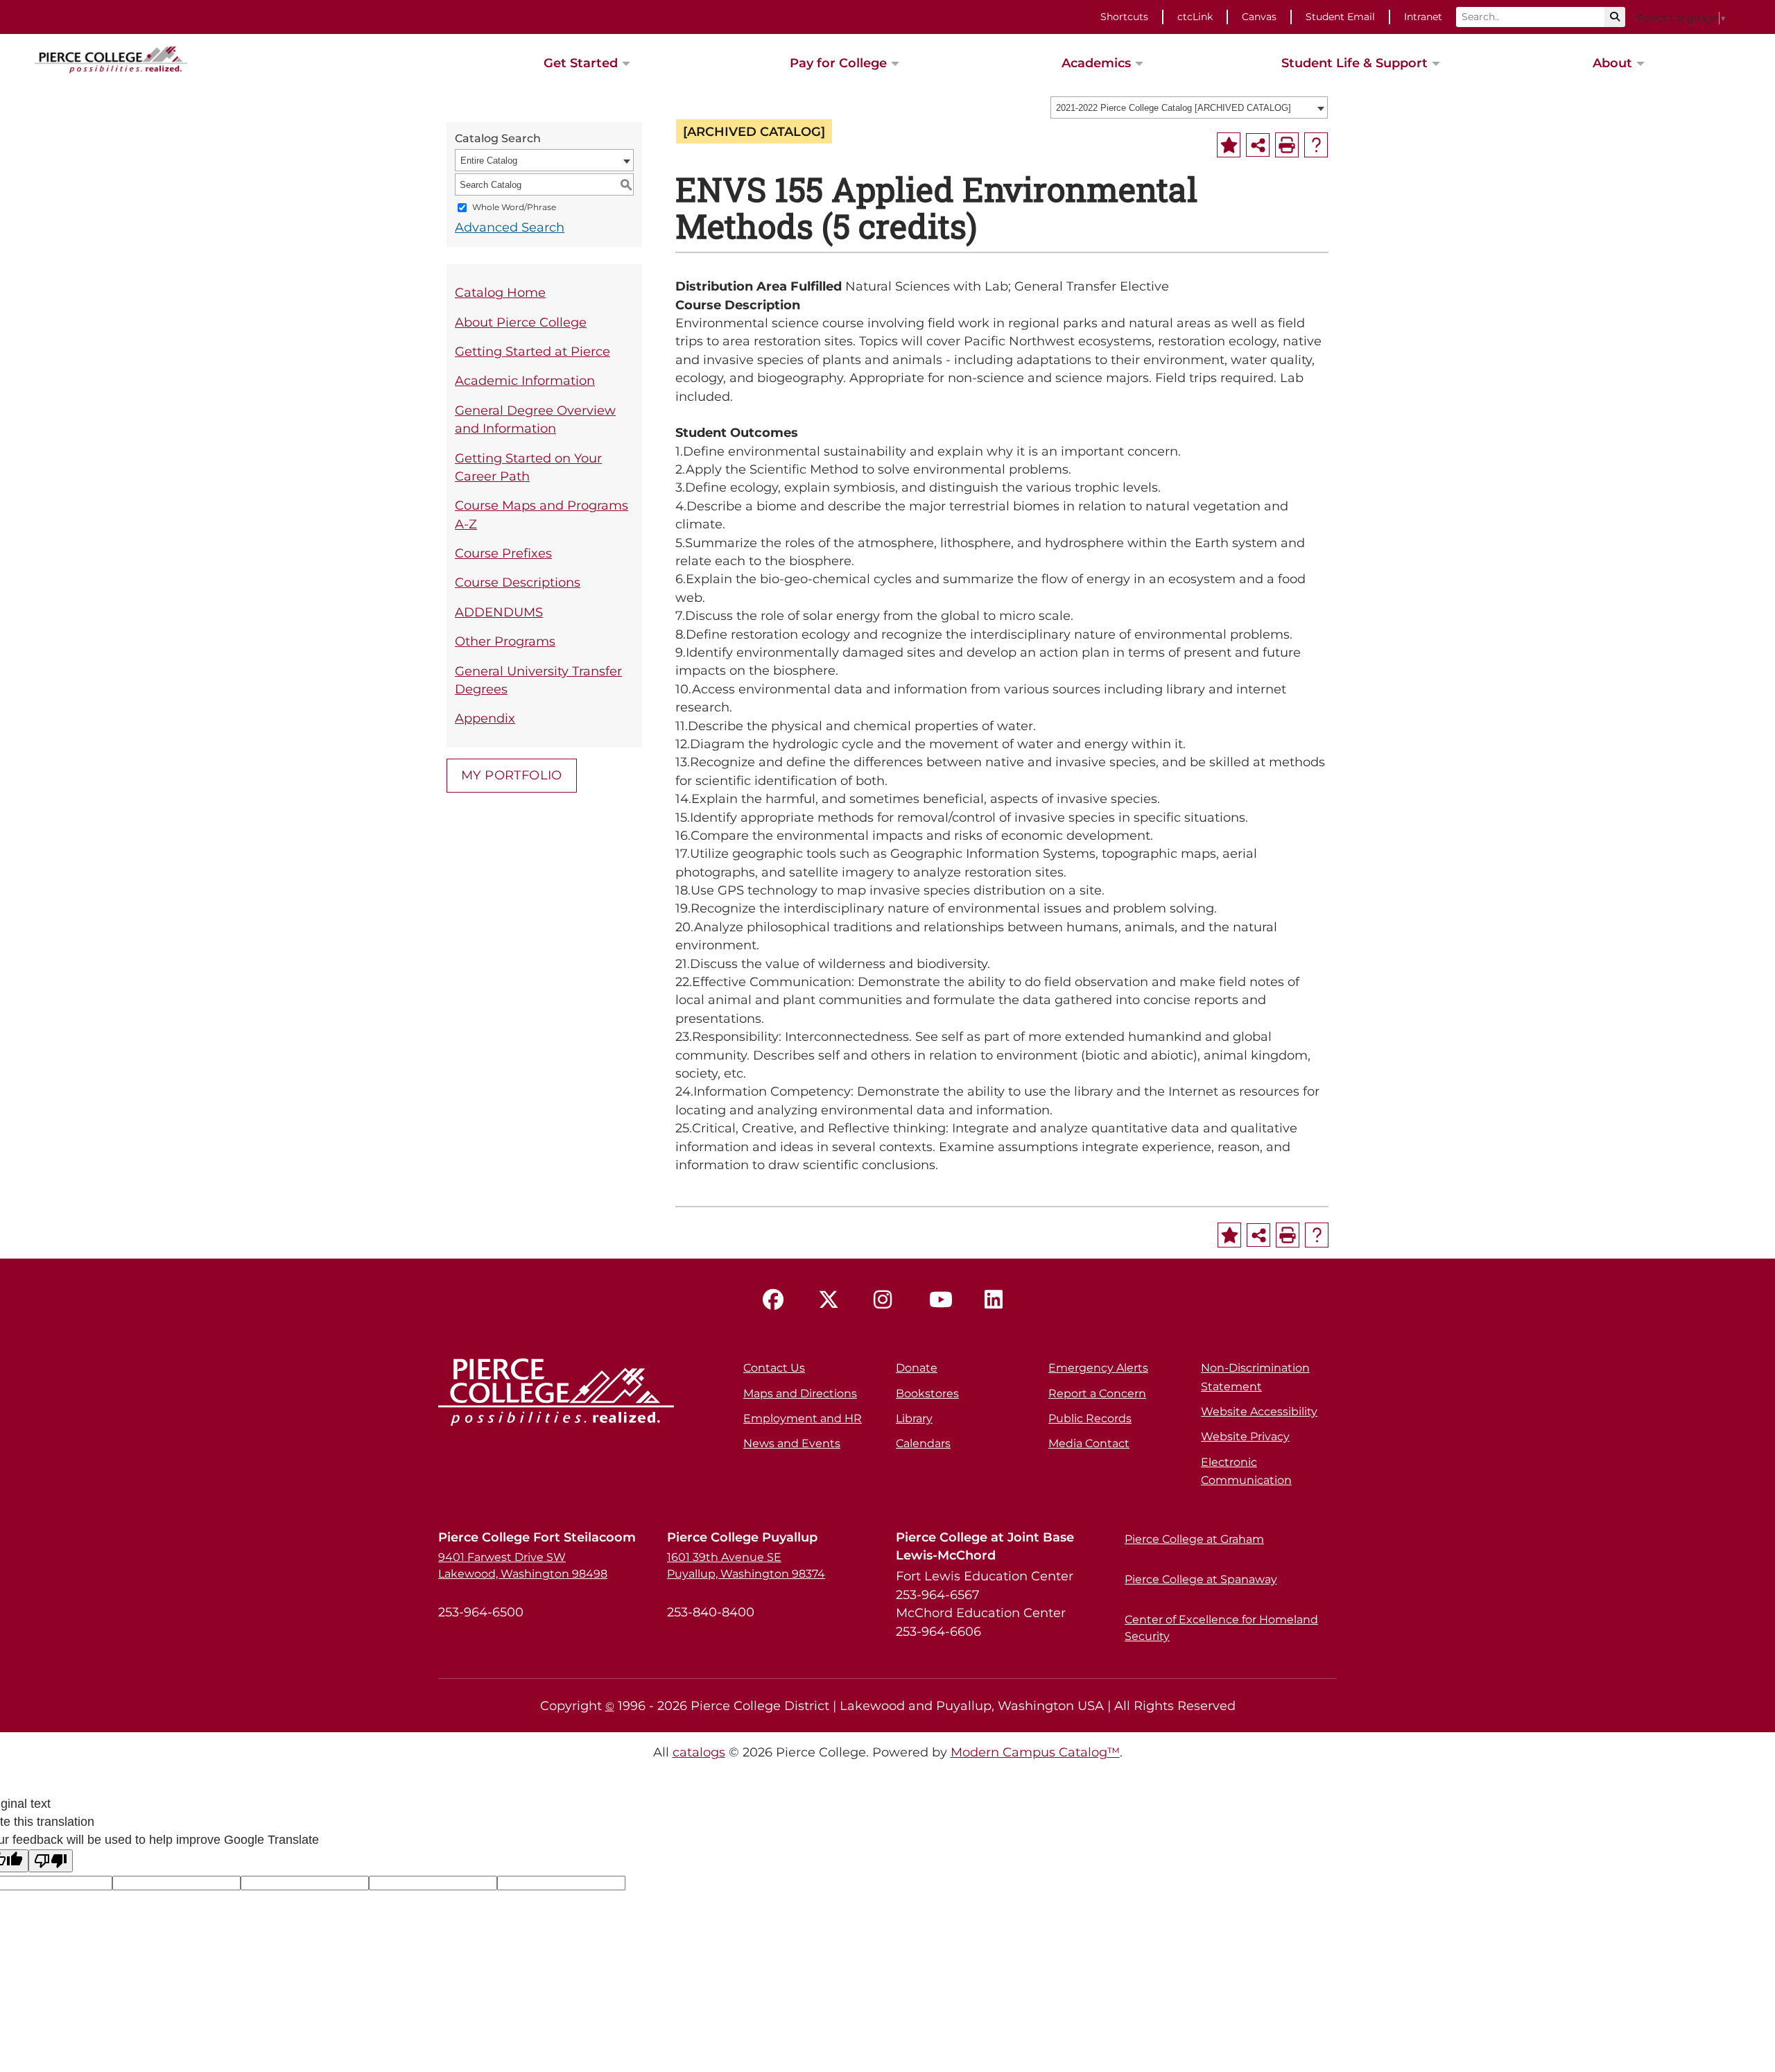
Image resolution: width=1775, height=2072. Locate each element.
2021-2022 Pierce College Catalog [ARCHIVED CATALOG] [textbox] (1174, 108)
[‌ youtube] (943, 1300)
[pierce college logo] (111, 58)
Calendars (923, 1443)
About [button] (1612, 63)
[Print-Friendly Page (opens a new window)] (1287, 145)
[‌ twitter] (832, 1300)
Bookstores (927, 1393)
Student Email (1340, 17)
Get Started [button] (581, 63)
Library (914, 1418)
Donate (917, 1368)
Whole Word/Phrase (514, 208)
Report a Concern (1097, 1393)
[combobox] (1189, 107)
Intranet (1423, 17)
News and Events (792, 1443)
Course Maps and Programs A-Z (542, 514)
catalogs (699, 1752)
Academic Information (525, 380)
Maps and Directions (800, 1393)
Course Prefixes (503, 553)
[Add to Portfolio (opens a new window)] (1229, 145)
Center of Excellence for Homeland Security (1221, 1628)
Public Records (1090, 1418)
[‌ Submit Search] (1615, 17)
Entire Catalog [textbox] (489, 161)
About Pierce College (521, 322)
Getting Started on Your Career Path (528, 467)
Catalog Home (500, 292)
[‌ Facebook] (777, 1300)
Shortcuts (1124, 17)
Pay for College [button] (838, 63)
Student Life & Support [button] (1354, 63)
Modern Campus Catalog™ (1035, 1752)
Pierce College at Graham (1194, 1539)
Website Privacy (1245, 1436)
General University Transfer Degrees (538, 680)
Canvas (1259, 17)
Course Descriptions (518, 582)
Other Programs (505, 641)
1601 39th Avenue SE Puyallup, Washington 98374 (746, 1565)
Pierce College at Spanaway (1201, 1579)
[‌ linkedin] (998, 1300)
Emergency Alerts (1098, 1368)
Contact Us (774, 1368)
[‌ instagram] (887, 1300)
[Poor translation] (51, 1861)
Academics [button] (1096, 63)
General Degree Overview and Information (535, 419)
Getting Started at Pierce (532, 351)
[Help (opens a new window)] (1316, 145)
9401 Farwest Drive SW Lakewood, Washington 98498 (523, 1565)
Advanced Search (510, 227)
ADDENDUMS (499, 612)
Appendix (485, 718)
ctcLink (1195, 17)
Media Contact (1089, 1443)
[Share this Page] (1258, 145)
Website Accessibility (1259, 1411)
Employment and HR (803, 1418)
